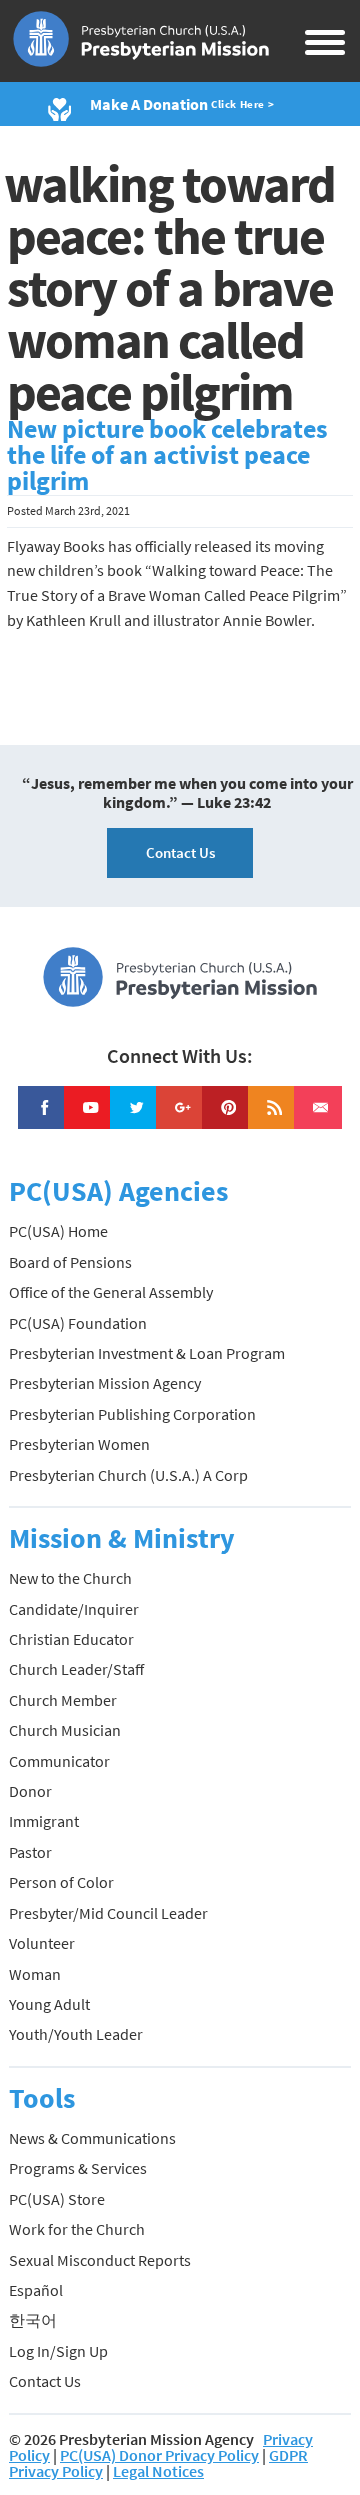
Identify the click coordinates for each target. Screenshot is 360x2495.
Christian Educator (71, 1639)
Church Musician (65, 1730)
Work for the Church (77, 2229)
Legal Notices (158, 2471)
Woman (35, 1974)
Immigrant (44, 1821)
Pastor (30, 1852)
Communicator (59, 1761)
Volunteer (42, 1943)
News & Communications (92, 2138)
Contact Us (180, 852)
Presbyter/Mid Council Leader (108, 1913)
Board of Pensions (70, 1262)
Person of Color (61, 1882)
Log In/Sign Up (58, 2351)
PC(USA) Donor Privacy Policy (159, 2455)
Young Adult (49, 2004)
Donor (30, 1791)
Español (36, 2290)
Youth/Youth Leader (76, 2034)
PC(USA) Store (57, 2199)
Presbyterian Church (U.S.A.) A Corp (128, 1475)
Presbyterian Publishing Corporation (132, 1414)
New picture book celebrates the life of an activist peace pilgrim (167, 455)
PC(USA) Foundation (78, 1323)
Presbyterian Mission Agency (105, 1383)
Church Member (63, 1700)
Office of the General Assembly (111, 1292)
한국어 (33, 2320)
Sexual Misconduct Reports (100, 2260)
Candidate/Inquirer (74, 1609)
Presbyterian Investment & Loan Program (147, 1353)
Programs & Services (78, 2168)
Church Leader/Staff (76, 1669)
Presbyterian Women (79, 1444)
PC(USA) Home (58, 1231)
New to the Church (70, 1578)
